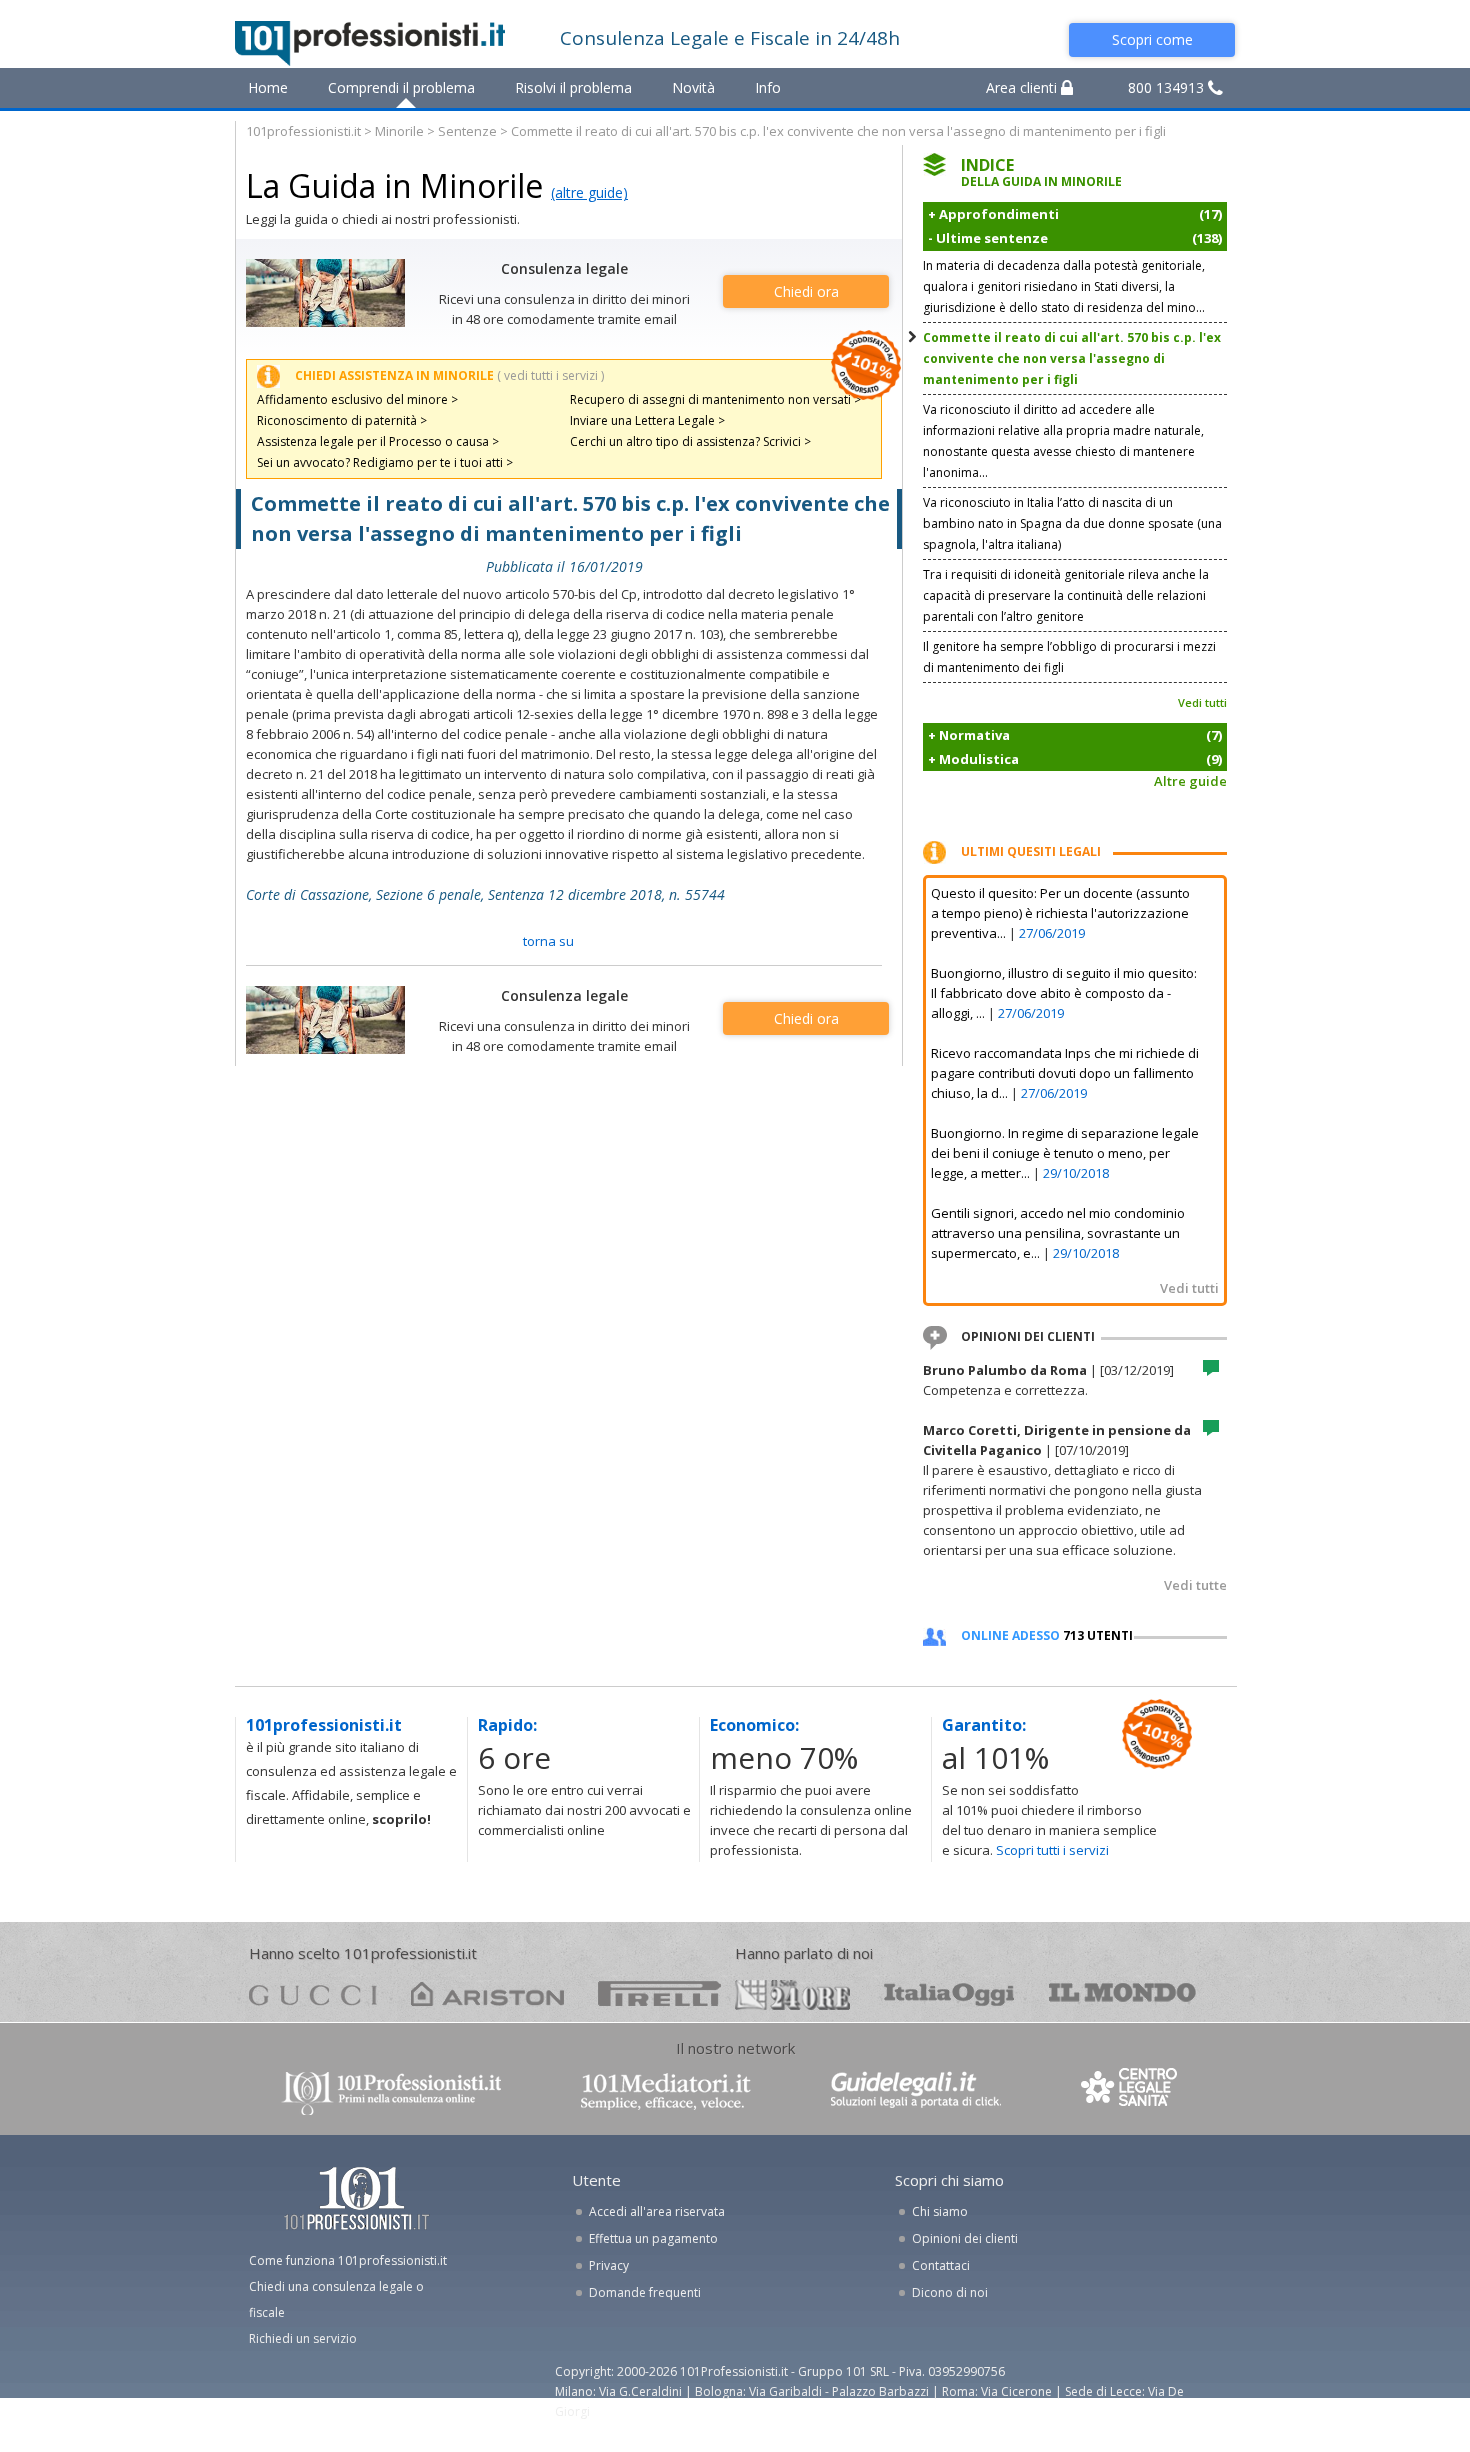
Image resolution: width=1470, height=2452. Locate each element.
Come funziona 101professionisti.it (348, 2260)
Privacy (609, 2265)
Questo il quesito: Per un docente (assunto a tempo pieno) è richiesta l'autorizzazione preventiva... (1060, 913)
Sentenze (467, 131)
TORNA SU (548, 941)
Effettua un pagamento (653, 2238)
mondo (1122, 1993)
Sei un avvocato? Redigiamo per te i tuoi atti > (385, 462)
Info (768, 87)
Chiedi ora (806, 291)
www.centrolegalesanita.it (1131, 2091)
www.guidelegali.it (916, 2091)
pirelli (659, 1993)
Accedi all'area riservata (657, 2211)
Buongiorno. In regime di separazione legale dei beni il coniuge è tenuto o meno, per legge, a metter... (1065, 1153)
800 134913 (1168, 87)
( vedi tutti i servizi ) (550, 375)
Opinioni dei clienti (965, 2238)
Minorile (399, 131)
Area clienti (1023, 87)
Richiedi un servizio (303, 2338)
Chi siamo (940, 2211)
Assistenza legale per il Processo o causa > (378, 441)
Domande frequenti (645, 2292)
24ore (792, 1995)
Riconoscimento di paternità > (342, 420)
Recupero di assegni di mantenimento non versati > (715, 399)
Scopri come (1152, 39)
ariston (487, 1993)
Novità (693, 87)
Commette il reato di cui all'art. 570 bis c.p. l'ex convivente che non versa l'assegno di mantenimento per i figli (1072, 358)
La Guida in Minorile (394, 185)
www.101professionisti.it (391, 2091)
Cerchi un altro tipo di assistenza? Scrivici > (690, 441)
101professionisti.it (303, 131)
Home (268, 87)
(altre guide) (589, 192)
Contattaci (941, 2265)
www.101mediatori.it (666, 2091)
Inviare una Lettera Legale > (647, 420)
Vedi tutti (1202, 702)
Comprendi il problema (401, 87)
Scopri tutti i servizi (1052, 1850)
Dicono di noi (950, 2292)
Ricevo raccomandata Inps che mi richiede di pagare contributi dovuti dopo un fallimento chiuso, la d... (1065, 1073)
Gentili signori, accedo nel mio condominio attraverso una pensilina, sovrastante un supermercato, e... (1058, 1233)
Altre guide (1190, 781)
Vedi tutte (1195, 1585)
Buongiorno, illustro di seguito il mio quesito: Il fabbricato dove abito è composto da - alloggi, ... (1064, 993)
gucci (313, 1993)
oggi (949, 1993)
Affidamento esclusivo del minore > (357, 399)
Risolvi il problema (573, 87)
